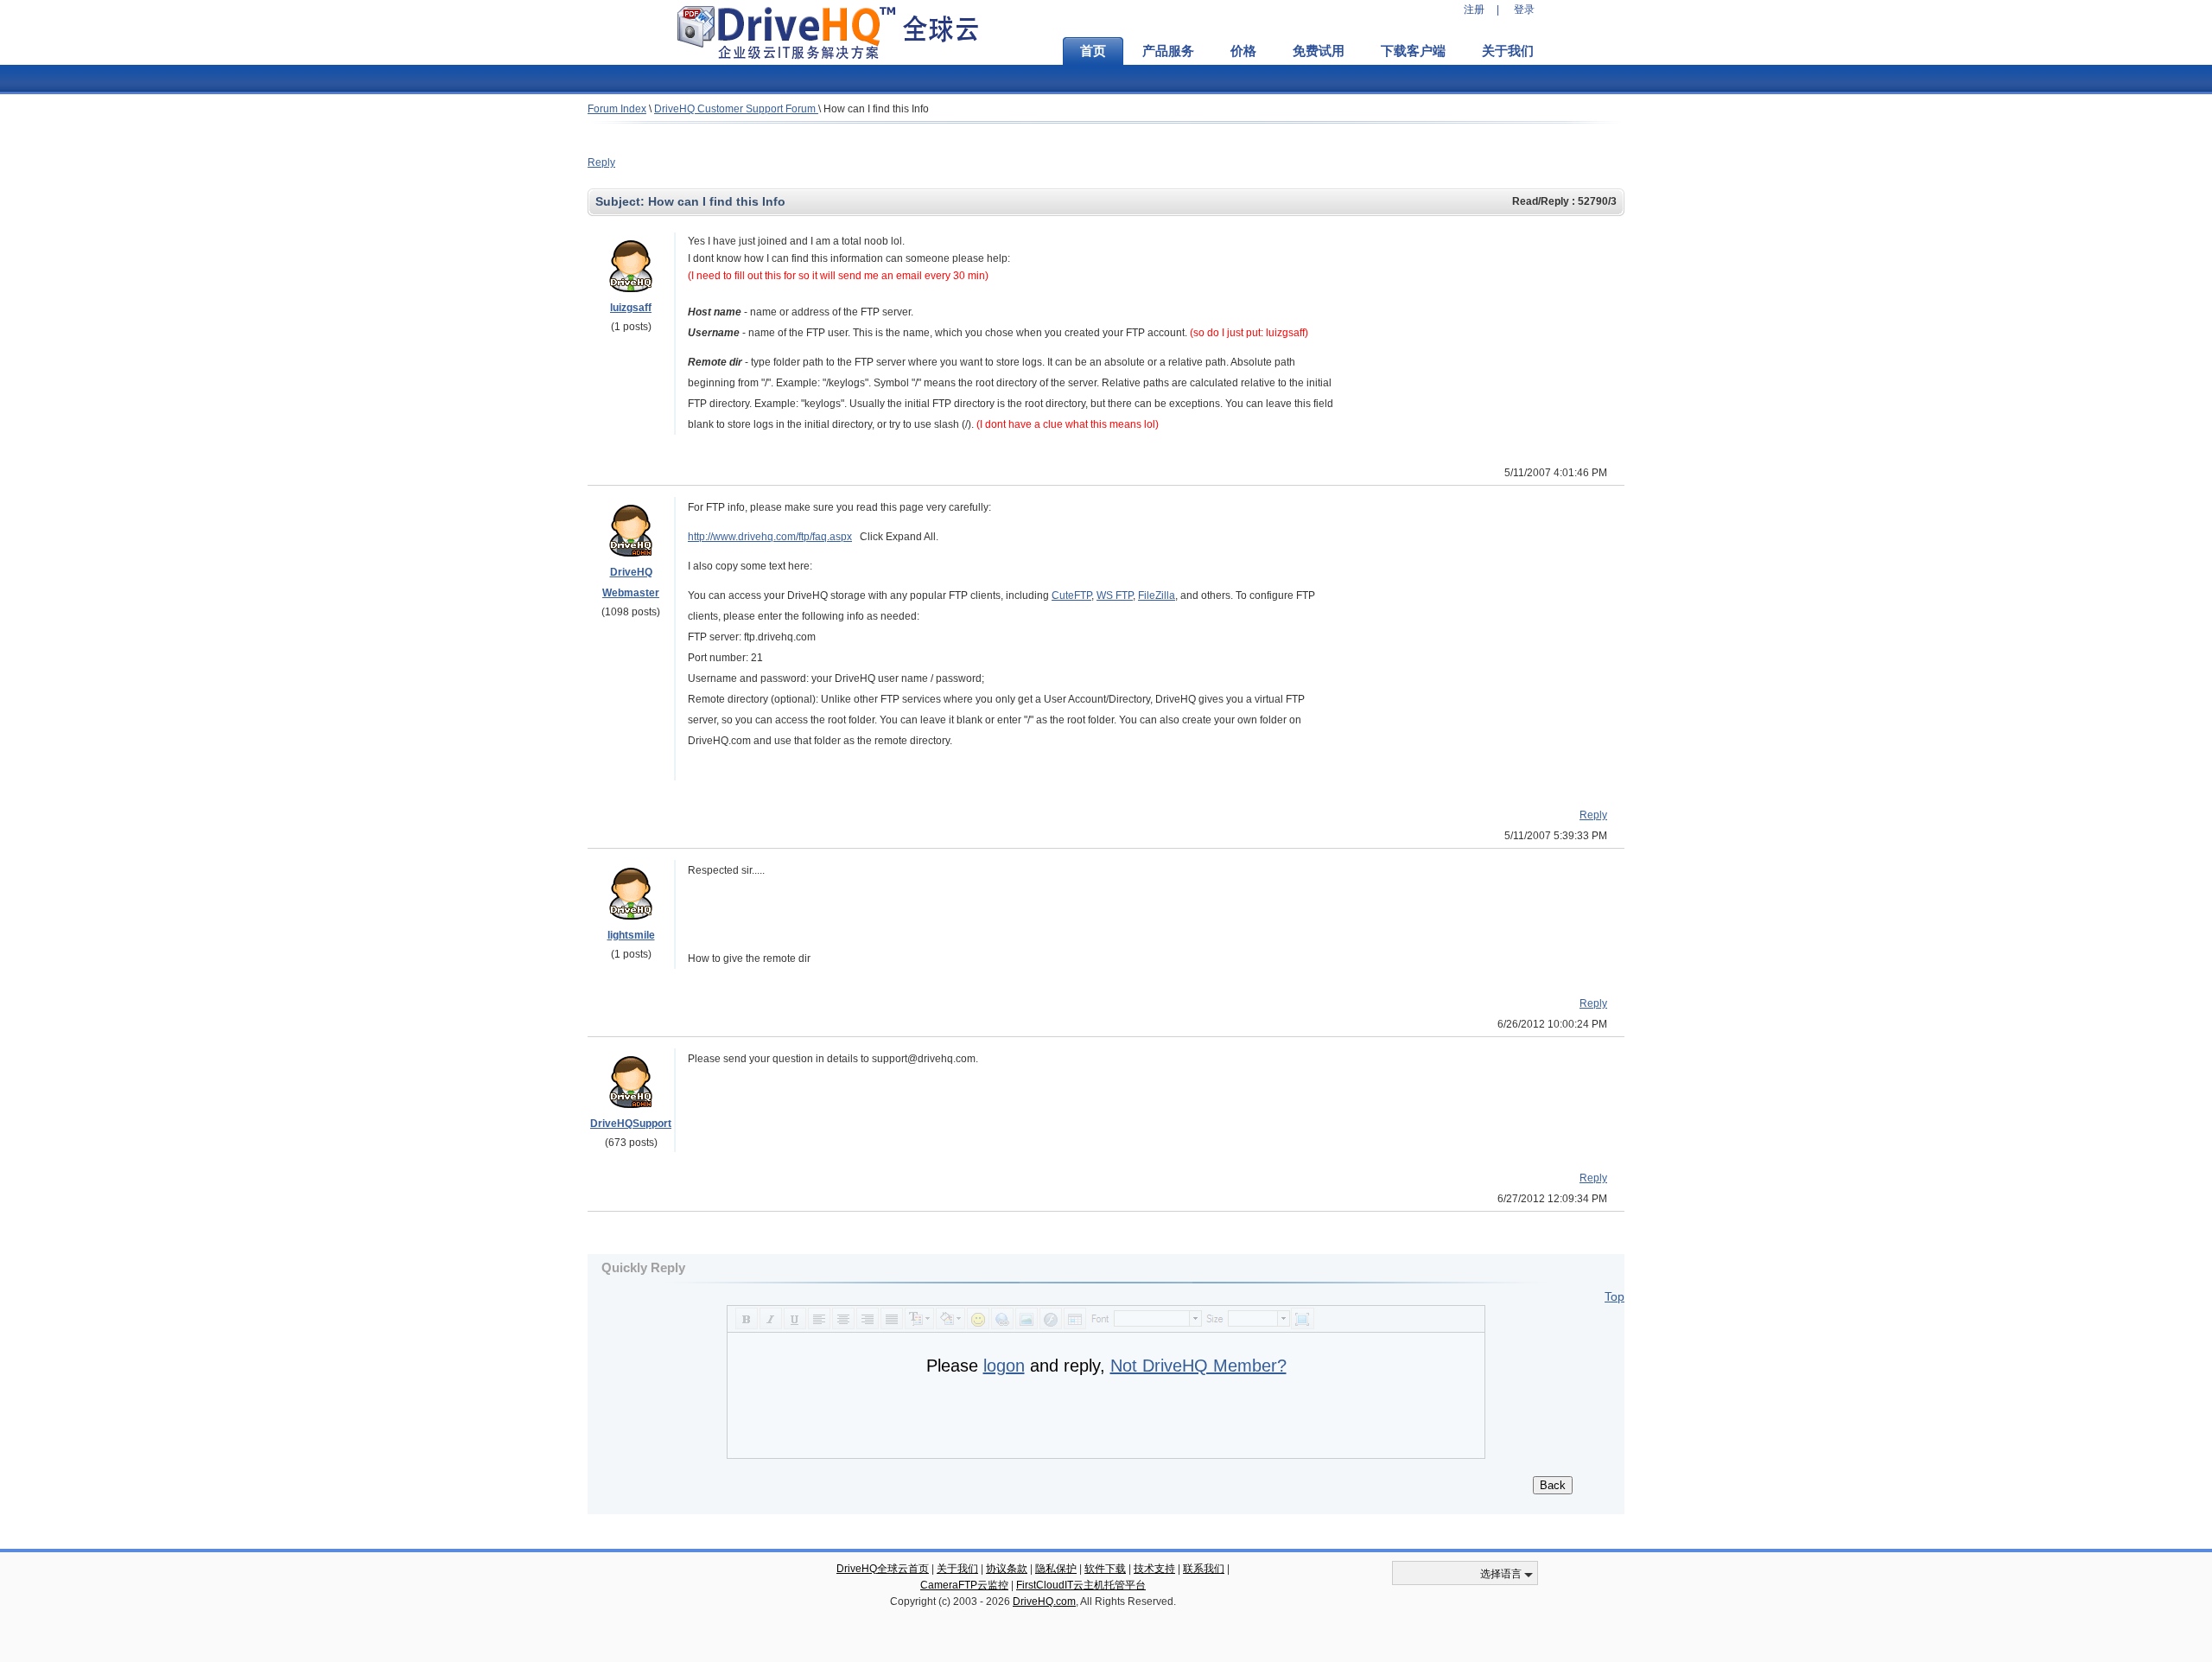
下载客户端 (1413, 51)
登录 (1524, 10)
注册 (1474, 10)
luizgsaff (631, 308)
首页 (1093, 51)
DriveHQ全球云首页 (883, 1569)
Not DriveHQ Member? (1198, 1366)
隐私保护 (1056, 1569)
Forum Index (617, 109)
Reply (601, 162)
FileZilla (1157, 595)
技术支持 (1154, 1569)
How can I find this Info (876, 109)
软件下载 (1105, 1569)
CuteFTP (1071, 595)
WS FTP (1115, 595)
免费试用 (1319, 51)
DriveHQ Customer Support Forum (736, 109)
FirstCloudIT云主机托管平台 (1081, 1585)
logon (1004, 1366)
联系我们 (1204, 1569)
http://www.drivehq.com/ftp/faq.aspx (770, 537)
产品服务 (1168, 51)
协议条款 (1007, 1569)
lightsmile (631, 935)
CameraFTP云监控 (964, 1585)
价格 (1243, 51)
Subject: (622, 201)
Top (1615, 1296)
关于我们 (1508, 51)
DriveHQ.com (1044, 1602)
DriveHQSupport (631, 1124)
